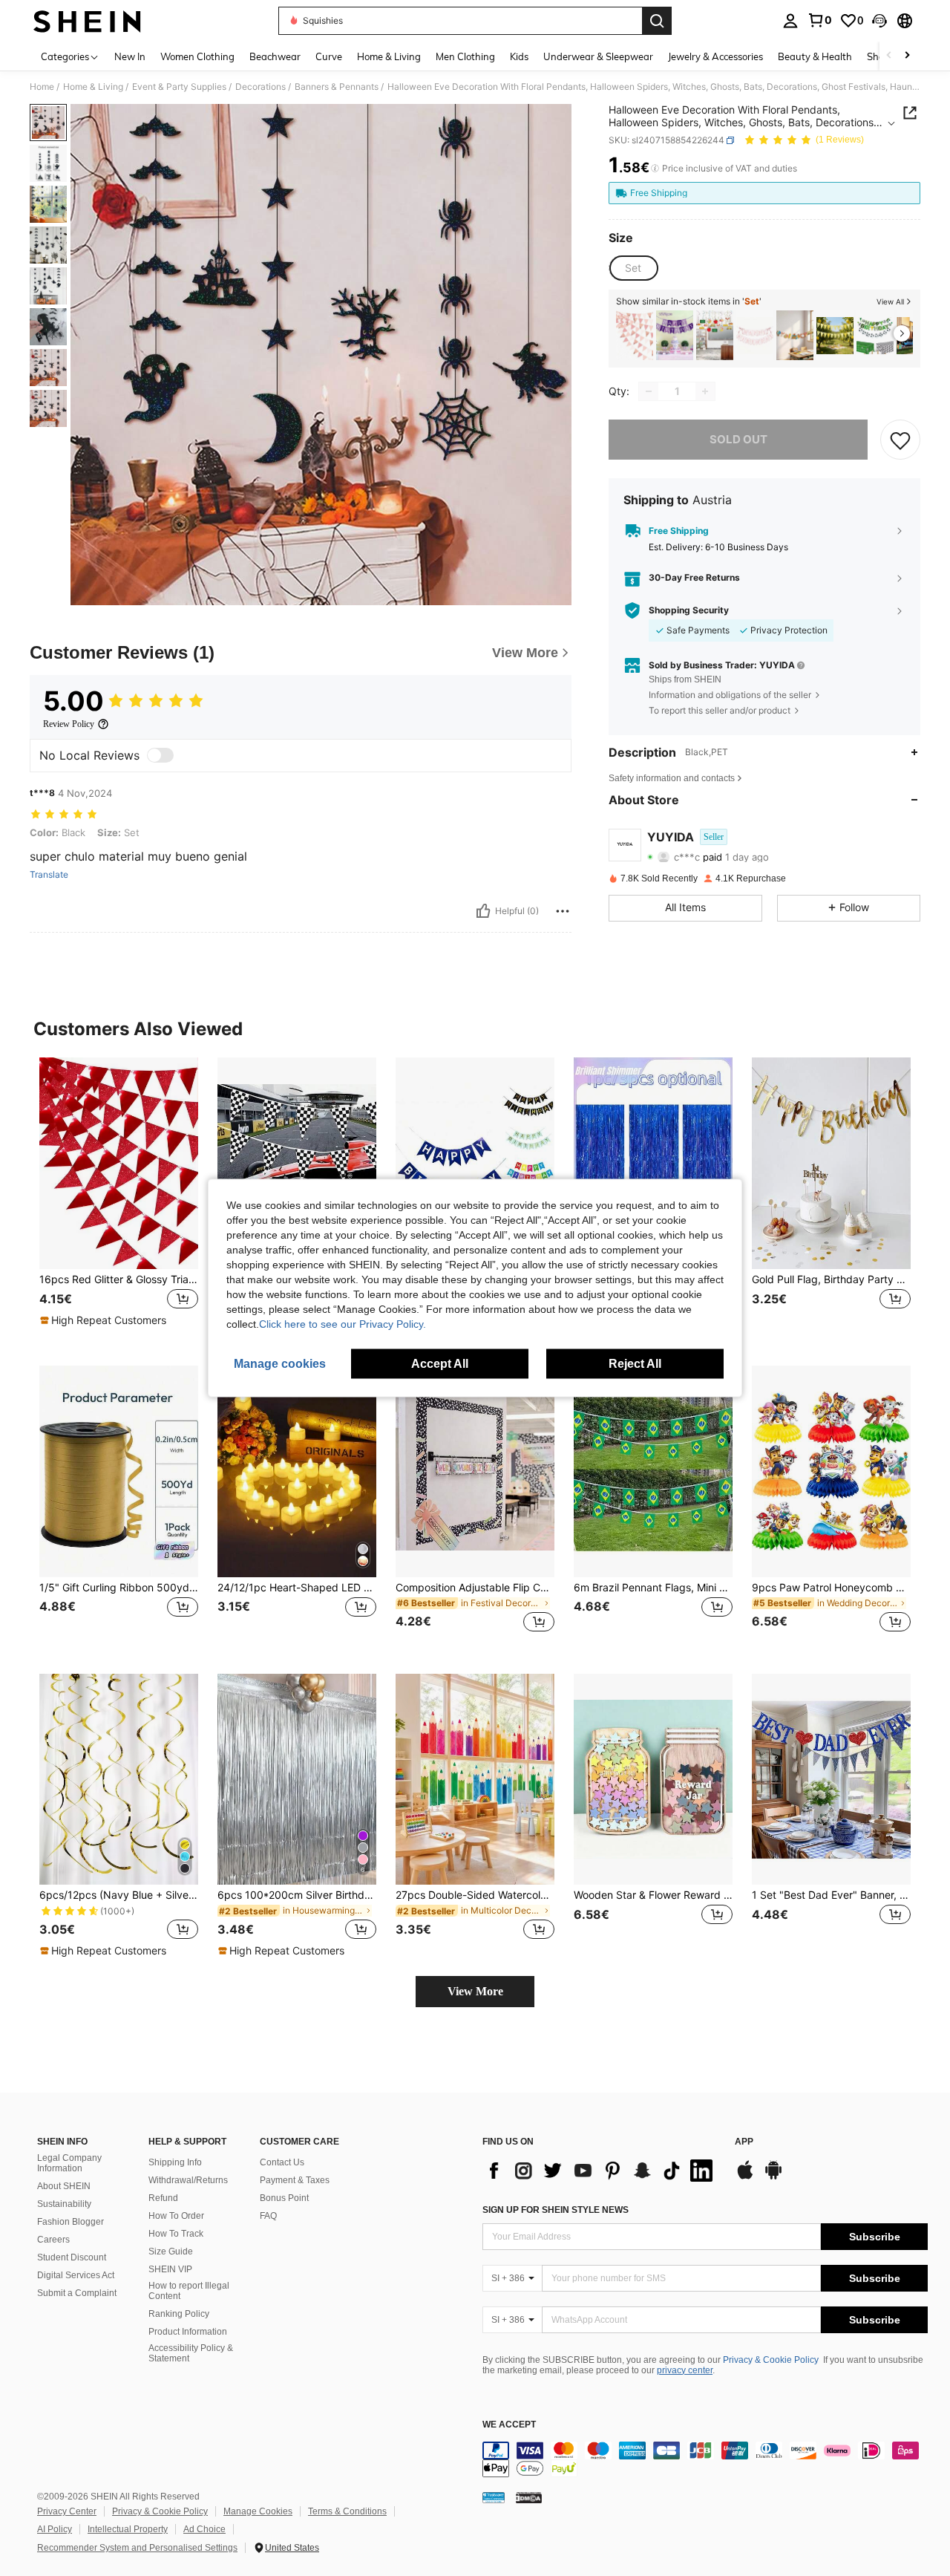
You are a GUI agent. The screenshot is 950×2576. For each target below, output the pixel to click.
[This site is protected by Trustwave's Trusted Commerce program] (494, 2497)
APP (744, 2142)
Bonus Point (284, 2198)
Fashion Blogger (71, 2222)
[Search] (657, 21)
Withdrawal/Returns (188, 2180)
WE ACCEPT (509, 2425)
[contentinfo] (705, 2459)
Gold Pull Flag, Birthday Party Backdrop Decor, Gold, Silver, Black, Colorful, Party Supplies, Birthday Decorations (831, 1279)
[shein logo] (87, 21)
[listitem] (635, 335)
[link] (819, 20)
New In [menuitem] (130, 56)
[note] (105, 1320)
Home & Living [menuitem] (389, 56)
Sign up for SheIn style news (556, 2210)
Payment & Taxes (295, 2180)
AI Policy (55, 2529)
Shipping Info (175, 2162)
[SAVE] (900, 440)
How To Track (176, 2234)
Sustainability (64, 2204)
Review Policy (69, 724)
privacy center (685, 2370)
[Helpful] (483, 911)
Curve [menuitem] (329, 56)
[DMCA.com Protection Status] (529, 2497)
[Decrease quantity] (649, 391)
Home (42, 87)
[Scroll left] (889, 56)
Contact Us (282, 2162)
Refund (163, 2198)
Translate (49, 875)
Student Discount (72, 2257)
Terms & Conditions (347, 2511)
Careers (53, 2240)
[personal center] (790, 21)
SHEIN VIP (170, 2269)
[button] (879, 21)
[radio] (633, 268)
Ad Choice (204, 2529)
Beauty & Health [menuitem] (815, 56)
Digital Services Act (76, 2275)
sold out (738, 439)
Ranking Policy (179, 2314)
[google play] (773, 2177)
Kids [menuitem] (519, 56)
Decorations (261, 87)
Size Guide (171, 2251)
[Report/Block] (563, 911)
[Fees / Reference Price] (655, 169)
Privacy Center (67, 2511)
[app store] (745, 2177)
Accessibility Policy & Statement (191, 2353)
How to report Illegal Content (189, 2291)
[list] (601, 2171)
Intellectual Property (128, 2529)
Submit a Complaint (77, 2293)
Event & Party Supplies (179, 87)
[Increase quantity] (705, 391)
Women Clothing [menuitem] (197, 56)
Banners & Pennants (337, 87)
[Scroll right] (907, 56)
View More (475, 1991)
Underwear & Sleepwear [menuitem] (598, 56)
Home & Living (93, 87)
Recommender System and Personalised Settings (137, 2548)
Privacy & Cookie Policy (771, 2360)
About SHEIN (64, 2186)
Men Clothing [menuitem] (465, 56)
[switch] (160, 755)
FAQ (268, 2216)
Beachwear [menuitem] (275, 56)
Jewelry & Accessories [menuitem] (715, 56)
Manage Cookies (258, 2511)
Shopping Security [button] (689, 610)
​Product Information (188, 2332)
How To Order (176, 2216)
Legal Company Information (69, 2163)
